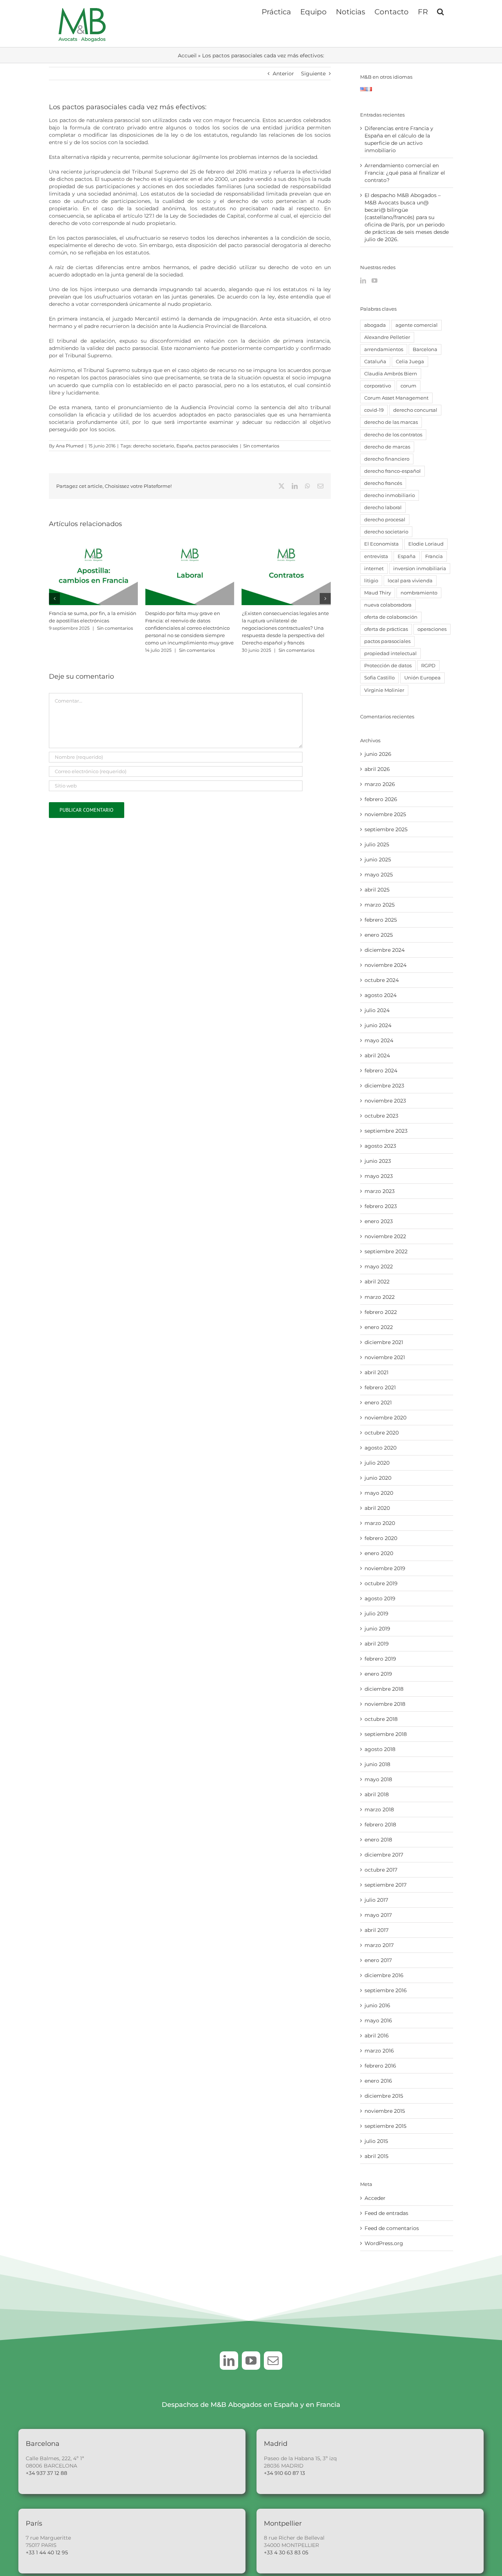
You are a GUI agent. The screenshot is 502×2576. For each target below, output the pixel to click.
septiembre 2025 (386, 829)
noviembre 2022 (385, 1236)
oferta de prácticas (386, 629)
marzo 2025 (380, 905)
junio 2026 (378, 754)
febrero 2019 (380, 1659)
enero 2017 (378, 1960)
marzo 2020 (380, 1523)
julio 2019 (376, 1614)
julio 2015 (376, 2141)
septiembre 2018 (386, 1734)
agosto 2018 (380, 1749)
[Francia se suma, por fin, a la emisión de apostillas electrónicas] (93, 547)
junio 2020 (378, 1478)
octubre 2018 (381, 1719)
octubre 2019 (381, 1583)
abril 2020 (377, 1508)
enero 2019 (378, 1674)
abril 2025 (377, 890)
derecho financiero (387, 459)
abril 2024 (377, 1055)
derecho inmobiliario (390, 495)
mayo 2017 (378, 1915)
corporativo (378, 386)
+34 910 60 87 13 (284, 2473)
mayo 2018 (378, 1779)
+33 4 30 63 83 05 (286, 2552)
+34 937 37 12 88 (46, 2473)
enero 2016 (378, 2081)
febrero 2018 (380, 1825)
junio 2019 (377, 1629)
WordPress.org (384, 2243)
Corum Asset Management (396, 398)
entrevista (376, 556)
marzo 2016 (379, 2051)
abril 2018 (377, 1794)
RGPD (428, 666)
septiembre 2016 (386, 1990)
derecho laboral (383, 508)
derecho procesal (385, 520)
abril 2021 (376, 1372)
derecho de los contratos (393, 435)
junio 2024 (378, 1025)
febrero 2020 (381, 1538)
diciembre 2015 (384, 2096)
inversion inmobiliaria (420, 569)
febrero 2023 (381, 1206)
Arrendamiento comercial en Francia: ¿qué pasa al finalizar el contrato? (405, 173)
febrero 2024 (381, 1071)
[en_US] (363, 91)
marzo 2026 (380, 784)
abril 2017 (376, 1930)
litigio (371, 581)
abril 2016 (377, 2036)
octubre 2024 (382, 980)
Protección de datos (388, 666)
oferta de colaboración (391, 617)
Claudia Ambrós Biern (391, 374)
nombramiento (419, 593)
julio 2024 (377, 1010)
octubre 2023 (381, 1116)
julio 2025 (377, 844)
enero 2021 (378, 1403)
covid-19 (374, 410)
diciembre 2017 (384, 1855)
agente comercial (417, 325)
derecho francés (383, 483)
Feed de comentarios (392, 2228)
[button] (440, 11)
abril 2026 (377, 769)
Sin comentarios (261, 446)
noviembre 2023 (385, 1101)
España (184, 446)
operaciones (432, 629)
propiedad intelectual (390, 653)
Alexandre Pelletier (387, 337)
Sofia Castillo (379, 678)
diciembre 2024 (385, 950)
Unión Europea (422, 678)
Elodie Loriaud (426, 544)
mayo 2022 (379, 1266)
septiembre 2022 (386, 1251)
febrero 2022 (381, 1312)
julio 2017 (376, 1900)
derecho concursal (415, 410)
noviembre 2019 (385, 1568)
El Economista (381, 544)
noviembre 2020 (386, 1418)
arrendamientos (384, 349)
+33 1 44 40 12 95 (47, 2552)
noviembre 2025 (385, 814)
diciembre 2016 (384, 1975)
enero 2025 (379, 935)
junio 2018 (377, 1764)
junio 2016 (377, 2005)
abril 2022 (377, 1282)
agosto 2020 (381, 1448)
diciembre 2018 (384, 1689)
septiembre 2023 (386, 1131)
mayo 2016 (378, 2021)
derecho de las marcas (391, 422)
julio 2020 (377, 1463)
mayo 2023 (379, 1176)
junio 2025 (378, 860)
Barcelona (425, 349)
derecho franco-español (392, 471)
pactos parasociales (216, 446)
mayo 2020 (379, 1493)
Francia (434, 556)
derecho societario (154, 446)
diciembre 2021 (384, 1342)
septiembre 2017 (386, 1885)
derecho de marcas (387, 447)
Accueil (187, 56)
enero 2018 (378, 1840)
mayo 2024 (379, 1040)
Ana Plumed (70, 446)
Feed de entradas (386, 2213)
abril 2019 (377, 1644)
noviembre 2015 (385, 2111)
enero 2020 (379, 1553)
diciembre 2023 (384, 1086)
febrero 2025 (381, 920)
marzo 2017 (379, 1945)
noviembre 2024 (386, 965)
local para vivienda (410, 581)
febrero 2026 (381, 799)
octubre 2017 (381, 1870)
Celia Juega (410, 362)
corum (408, 386)
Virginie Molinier (384, 690)
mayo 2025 (379, 875)
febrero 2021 (380, 1387)
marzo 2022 (380, 1297)
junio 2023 (378, 1161)
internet (374, 569)
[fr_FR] (369, 91)
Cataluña (375, 362)
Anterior (283, 74)
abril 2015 (376, 2156)
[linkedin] (229, 2361)
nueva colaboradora (388, 605)
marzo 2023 (380, 1191)
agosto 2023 (380, 1146)
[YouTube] (374, 281)
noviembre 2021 (385, 1357)
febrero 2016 (380, 2066)
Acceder (375, 2198)
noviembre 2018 (385, 1704)
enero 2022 (379, 1327)
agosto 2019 (380, 1598)
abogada (375, 325)
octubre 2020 (382, 1433)
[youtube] (251, 2361)
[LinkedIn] (363, 281)
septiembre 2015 (386, 2126)
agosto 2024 (381, 995)
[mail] (273, 2361)
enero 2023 (379, 1221)
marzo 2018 (379, 1809)
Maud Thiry (378, 593)
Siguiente (313, 74)
